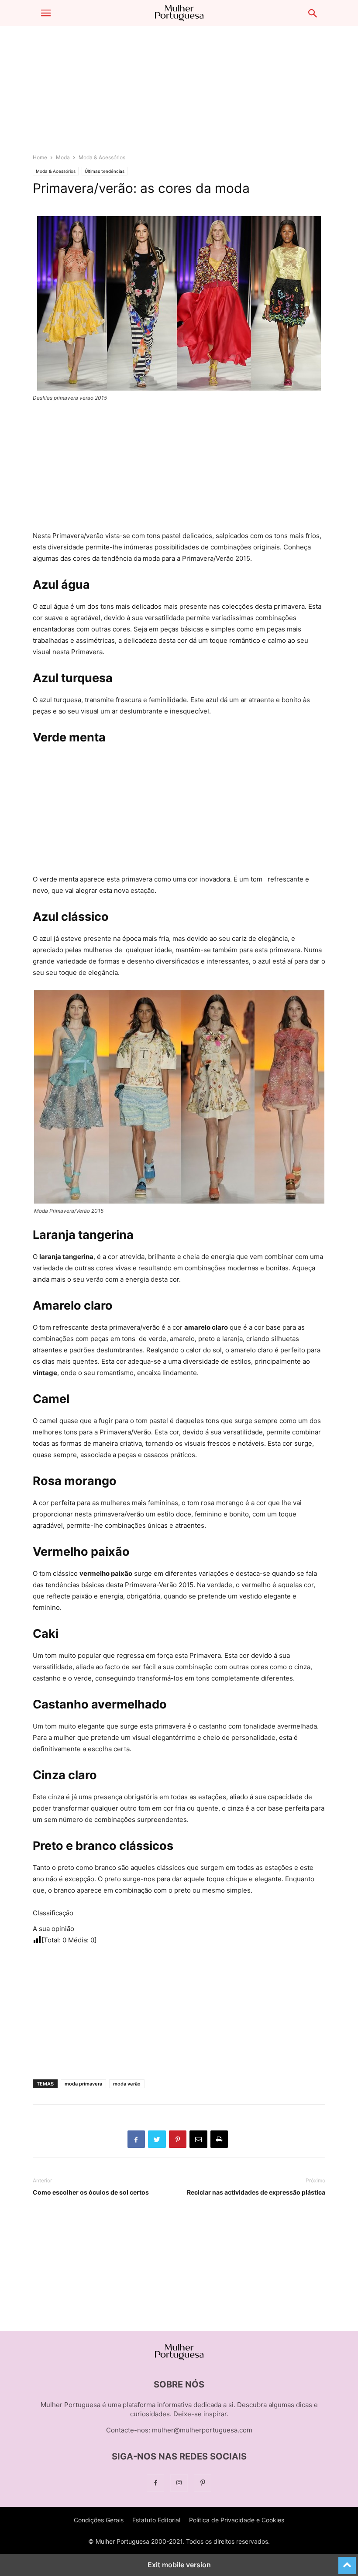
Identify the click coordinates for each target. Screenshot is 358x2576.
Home (40, 157)
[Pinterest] (203, 2483)
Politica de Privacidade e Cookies (237, 2520)
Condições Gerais (99, 2520)
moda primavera (83, 2084)
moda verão (127, 2084)
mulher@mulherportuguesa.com (202, 2430)
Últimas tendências (105, 171)
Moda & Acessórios (102, 157)
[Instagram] (179, 2483)
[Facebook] (155, 2483)
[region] (179, 94)
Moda (63, 157)
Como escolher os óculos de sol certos (91, 2192)
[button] (46, 13)
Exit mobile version (179, 2565)
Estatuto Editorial (156, 2520)
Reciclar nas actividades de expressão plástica (256, 2192)
